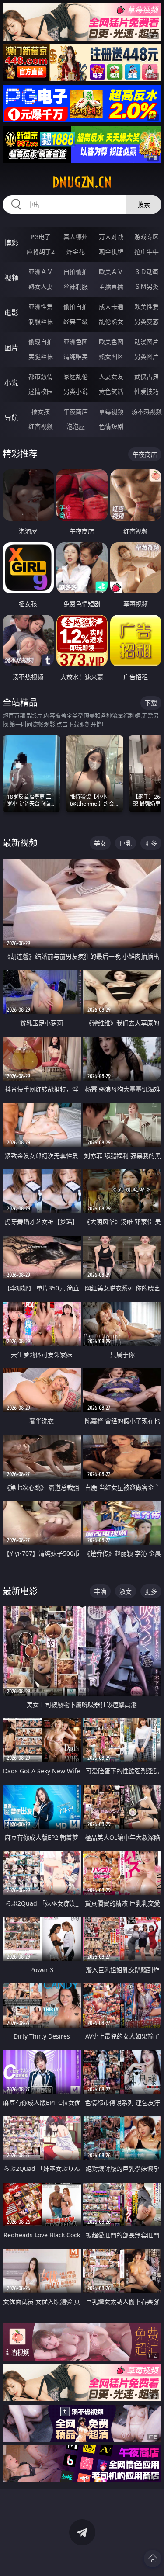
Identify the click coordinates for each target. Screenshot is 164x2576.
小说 (11, 383)
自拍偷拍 (76, 272)
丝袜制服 (76, 286)
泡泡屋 (76, 426)
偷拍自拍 (76, 307)
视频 (11, 278)
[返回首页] (153, 2559)
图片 (11, 348)
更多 (151, 843)
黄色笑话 (111, 391)
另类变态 (147, 321)
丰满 (100, 1591)
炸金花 (76, 251)
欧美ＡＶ (111, 272)
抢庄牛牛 (147, 251)
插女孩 (41, 411)
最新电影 (20, 1591)
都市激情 (41, 376)
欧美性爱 (147, 307)
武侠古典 (147, 376)
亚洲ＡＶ (41, 272)
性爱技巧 (147, 391)
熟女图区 (111, 356)
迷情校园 (41, 391)
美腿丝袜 (41, 356)
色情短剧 (111, 426)
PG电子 (41, 237)
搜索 (144, 204)
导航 (11, 418)
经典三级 (76, 321)
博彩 (11, 243)
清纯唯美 (76, 356)
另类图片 (147, 356)
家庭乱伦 (76, 376)
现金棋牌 (111, 251)
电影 (11, 313)
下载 (151, 703)
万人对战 (111, 237)
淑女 (126, 1591)
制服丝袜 (41, 321)
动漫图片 (147, 342)
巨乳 (126, 843)
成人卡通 (111, 307)
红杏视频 (41, 426)
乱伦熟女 (111, 321)
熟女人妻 (41, 286)
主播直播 (111, 286)
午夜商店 (76, 411)
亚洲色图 (76, 342)
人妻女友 (111, 376)
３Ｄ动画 (147, 272)
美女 (100, 843)
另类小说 (76, 391)
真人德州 (76, 237)
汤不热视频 (147, 411)
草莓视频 (111, 411)
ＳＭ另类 (147, 286)
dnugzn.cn (82, 182)
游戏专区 (147, 237)
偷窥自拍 (41, 342)
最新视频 (20, 843)
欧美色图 (111, 342)
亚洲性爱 (41, 307)
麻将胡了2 (41, 251)
